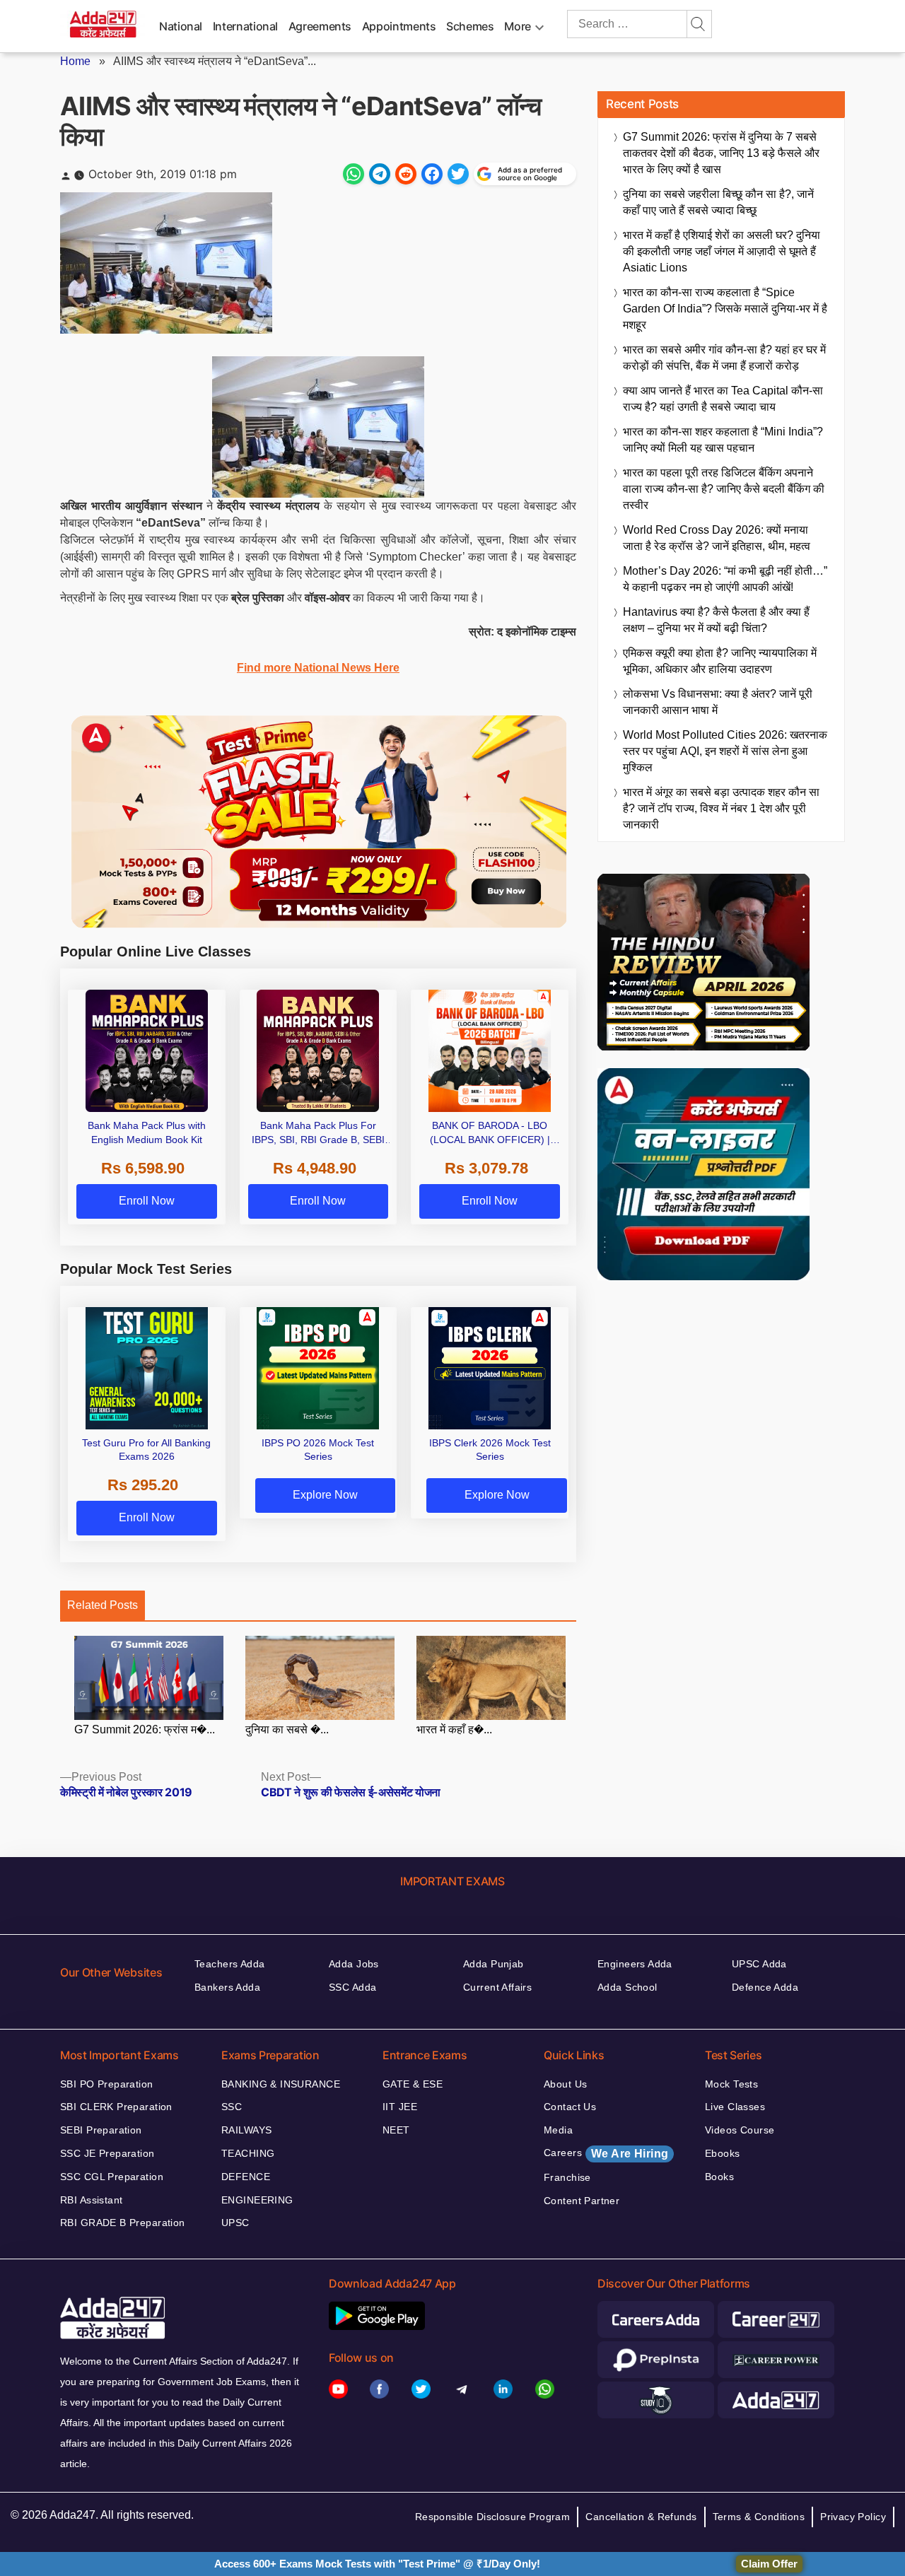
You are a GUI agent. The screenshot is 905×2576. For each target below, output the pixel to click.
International (245, 26)
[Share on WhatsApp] (354, 174)
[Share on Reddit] (406, 174)
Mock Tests (731, 2084)
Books (719, 2177)
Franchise (567, 2177)
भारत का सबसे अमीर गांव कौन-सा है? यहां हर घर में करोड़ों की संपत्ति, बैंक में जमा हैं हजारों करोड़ (724, 358)
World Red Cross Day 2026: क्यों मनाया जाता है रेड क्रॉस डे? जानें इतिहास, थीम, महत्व (717, 538)
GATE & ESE (413, 2084)
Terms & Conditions (759, 2517)
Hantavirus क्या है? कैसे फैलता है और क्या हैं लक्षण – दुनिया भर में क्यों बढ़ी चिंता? (716, 620)
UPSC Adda (759, 1964)
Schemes (470, 26)
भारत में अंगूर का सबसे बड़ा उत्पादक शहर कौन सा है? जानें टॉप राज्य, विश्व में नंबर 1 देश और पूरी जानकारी (721, 808)
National (181, 26)
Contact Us (570, 2107)
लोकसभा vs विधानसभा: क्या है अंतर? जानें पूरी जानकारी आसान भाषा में (718, 702)
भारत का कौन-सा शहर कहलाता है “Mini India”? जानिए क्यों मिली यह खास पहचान (723, 440)
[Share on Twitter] (458, 174)
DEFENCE (246, 2177)
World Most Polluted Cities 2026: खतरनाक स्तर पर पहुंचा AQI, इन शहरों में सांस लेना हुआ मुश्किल (725, 751)
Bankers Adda (227, 1987)
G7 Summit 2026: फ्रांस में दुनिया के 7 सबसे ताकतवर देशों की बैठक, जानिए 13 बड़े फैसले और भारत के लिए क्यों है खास (721, 153)
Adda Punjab (494, 1964)
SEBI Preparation (101, 2130)
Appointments (399, 26)
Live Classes (735, 2107)
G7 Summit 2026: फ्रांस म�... (145, 1729)
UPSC (235, 2223)
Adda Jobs (354, 1964)
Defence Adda (765, 1987)
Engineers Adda (635, 1964)
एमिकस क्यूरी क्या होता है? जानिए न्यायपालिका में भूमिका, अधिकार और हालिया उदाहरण (720, 661)
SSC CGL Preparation (112, 2177)
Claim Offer (769, 2564)
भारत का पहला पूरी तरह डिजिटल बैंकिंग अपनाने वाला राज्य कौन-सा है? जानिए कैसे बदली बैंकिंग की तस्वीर (724, 489)
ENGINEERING (257, 2200)
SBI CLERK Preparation (116, 2107)
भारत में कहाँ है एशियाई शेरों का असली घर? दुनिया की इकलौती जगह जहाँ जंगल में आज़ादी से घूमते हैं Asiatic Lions (722, 251)
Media (558, 2130)
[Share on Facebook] (432, 174)
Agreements (320, 26)
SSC (232, 2107)
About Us (565, 2084)
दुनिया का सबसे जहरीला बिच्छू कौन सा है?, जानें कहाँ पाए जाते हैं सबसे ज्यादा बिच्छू (718, 202)
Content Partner (582, 2201)
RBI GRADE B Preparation (123, 2223)
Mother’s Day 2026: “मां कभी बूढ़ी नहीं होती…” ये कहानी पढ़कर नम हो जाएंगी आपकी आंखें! (725, 579)
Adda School (627, 1987)
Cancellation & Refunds (641, 2517)
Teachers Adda (229, 1964)
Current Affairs (497, 1987)
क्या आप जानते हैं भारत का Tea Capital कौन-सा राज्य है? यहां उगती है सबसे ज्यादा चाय (723, 399)
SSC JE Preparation (107, 2153)
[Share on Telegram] (380, 174)
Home (75, 61)
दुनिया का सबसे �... (287, 1729)
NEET (396, 2130)
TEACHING (248, 2153)
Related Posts (103, 1605)
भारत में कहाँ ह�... (454, 1729)
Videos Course (740, 2130)
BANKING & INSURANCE (281, 2084)
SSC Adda (352, 1987)
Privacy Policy (853, 2517)
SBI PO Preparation (107, 2084)
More (518, 26)
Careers (606, 2153)
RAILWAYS (246, 2130)
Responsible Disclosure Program (493, 2517)
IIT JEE (400, 2107)
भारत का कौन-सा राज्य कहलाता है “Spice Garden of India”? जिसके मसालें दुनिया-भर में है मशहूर (725, 309)
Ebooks (723, 2153)
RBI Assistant (91, 2200)
